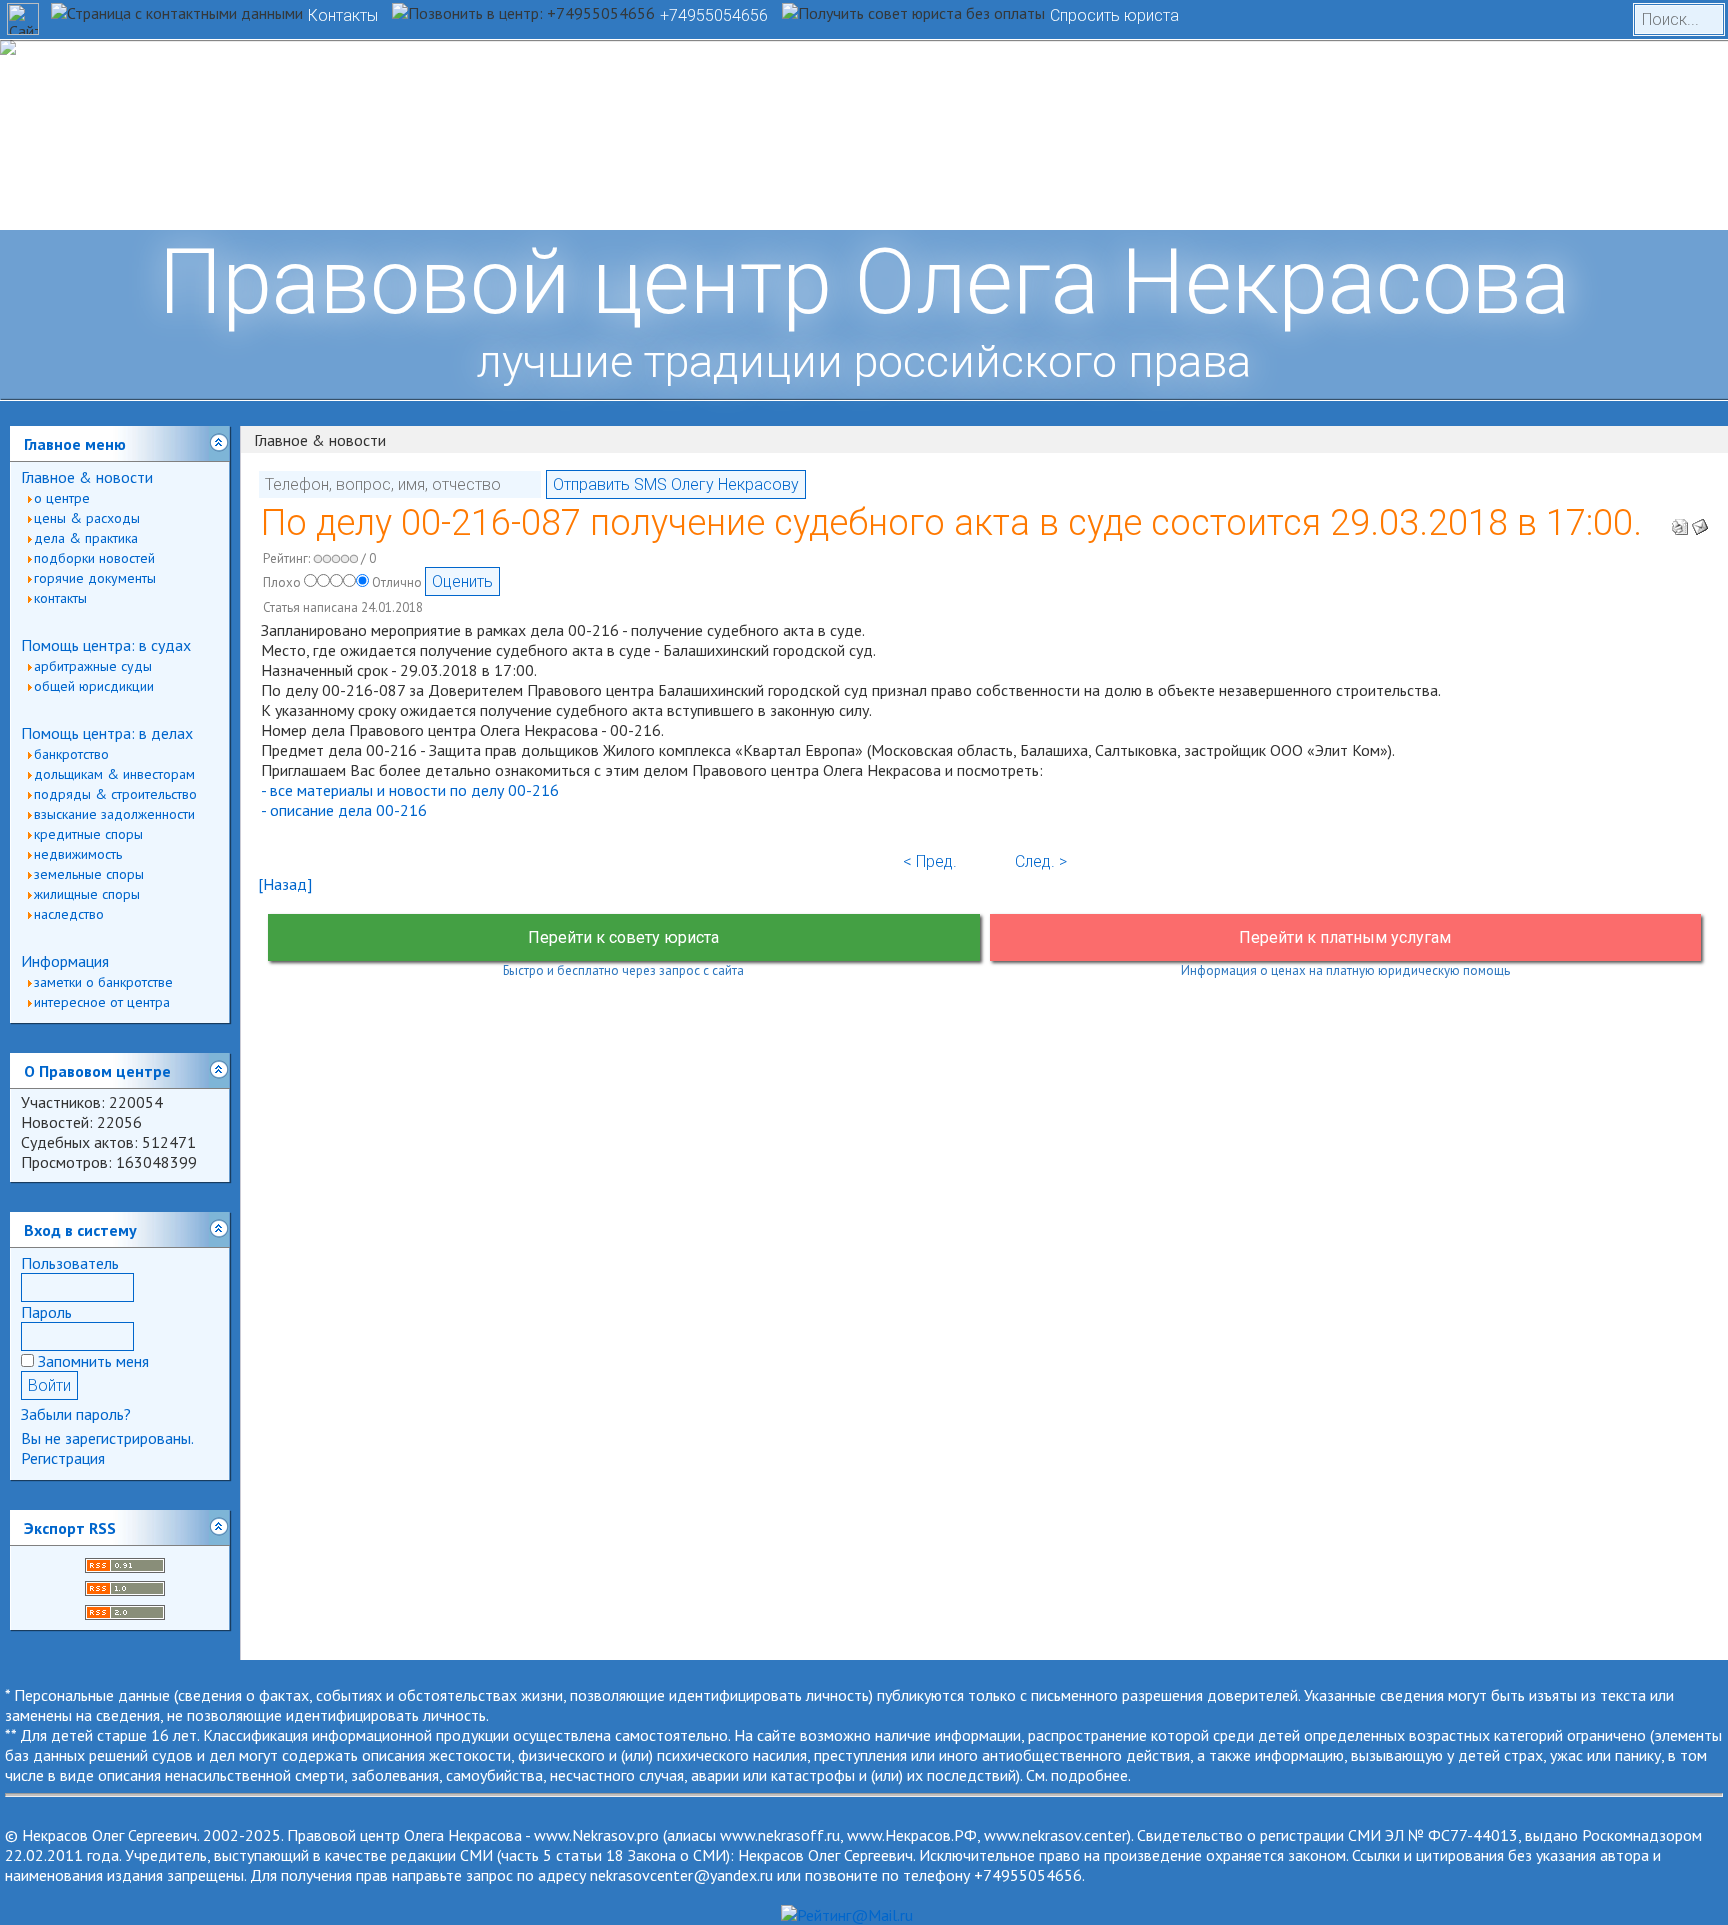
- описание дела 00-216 (344, 810)
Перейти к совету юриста (623, 937)
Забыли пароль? (76, 1414)
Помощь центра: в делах (107, 733)
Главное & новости (87, 477)
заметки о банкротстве (103, 982)
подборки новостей (94, 558)
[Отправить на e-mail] (1700, 521)
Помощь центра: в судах (106, 645)
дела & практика (86, 538)
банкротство (71, 754)
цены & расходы (87, 518)
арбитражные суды (93, 666)
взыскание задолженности (114, 814)
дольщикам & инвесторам (114, 774)
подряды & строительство (115, 794)
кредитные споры (88, 834)
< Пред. (930, 861)
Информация (65, 961)
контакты (60, 598)
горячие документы (95, 578)
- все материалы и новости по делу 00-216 (410, 790)
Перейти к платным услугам (1345, 937)
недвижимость (78, 854)
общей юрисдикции (94, 686)
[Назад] (285, 884)
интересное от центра (102, 1002)
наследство (69, 914)
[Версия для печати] (1680, 521)
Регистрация (63, 1458)
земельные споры (89, 874)
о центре (62, 498)
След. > (1041, 861)
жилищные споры (87, 894)
